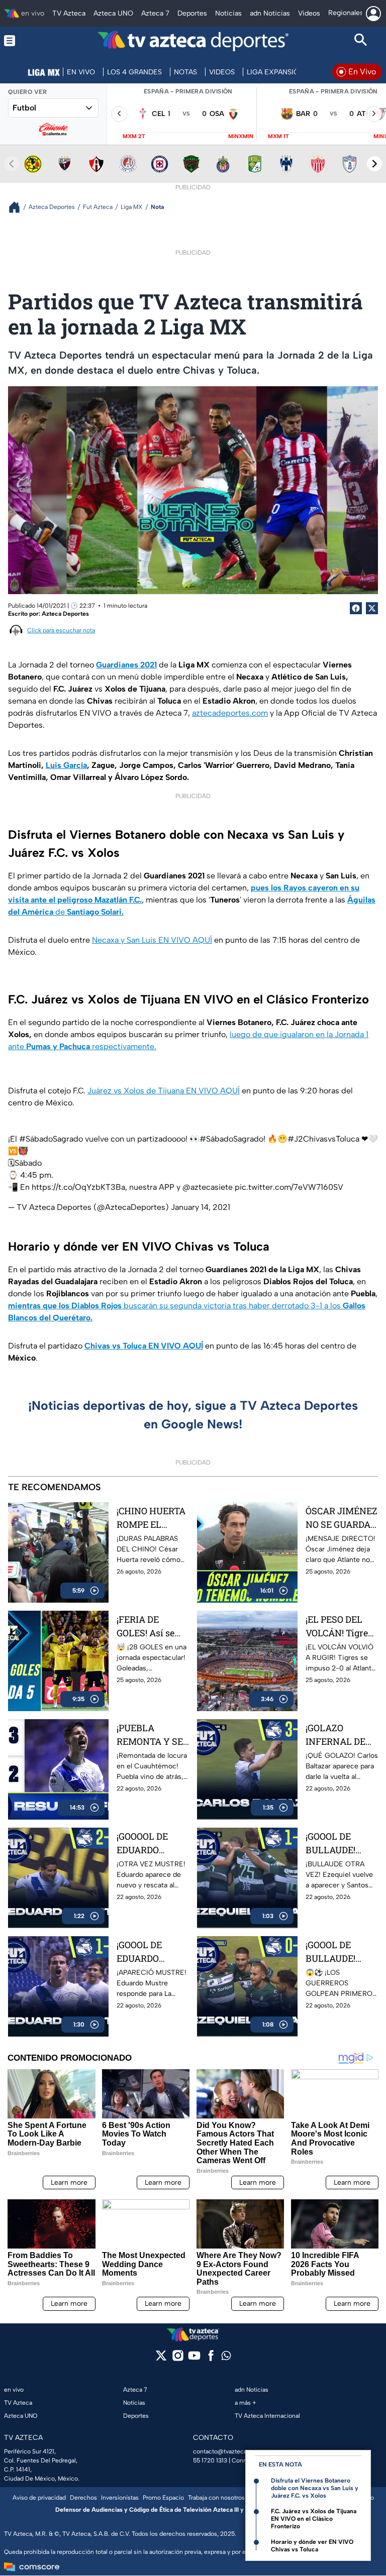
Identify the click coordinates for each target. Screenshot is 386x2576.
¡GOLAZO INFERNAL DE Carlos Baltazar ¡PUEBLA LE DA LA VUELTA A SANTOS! (338, 1735)
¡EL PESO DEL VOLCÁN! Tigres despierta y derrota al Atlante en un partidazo (339, 1627)
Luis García (66, 765)
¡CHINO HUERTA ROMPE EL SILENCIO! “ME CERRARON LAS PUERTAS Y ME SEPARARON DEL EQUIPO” (151, 1518)
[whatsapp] (226, 2358)
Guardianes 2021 (126, 665)
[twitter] (161, 2359)
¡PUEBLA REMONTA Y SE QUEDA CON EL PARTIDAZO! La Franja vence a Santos (150, 1735)
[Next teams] (374, 164)
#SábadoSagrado (51, 1139)
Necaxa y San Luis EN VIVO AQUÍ (152, 940)
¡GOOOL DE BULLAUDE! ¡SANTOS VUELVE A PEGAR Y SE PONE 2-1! (331, 1843)
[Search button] (361, 41)
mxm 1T (278, 136)
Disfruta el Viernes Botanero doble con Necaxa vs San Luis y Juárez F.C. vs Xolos (315, 2488)
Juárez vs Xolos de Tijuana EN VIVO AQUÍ (164, 1091)
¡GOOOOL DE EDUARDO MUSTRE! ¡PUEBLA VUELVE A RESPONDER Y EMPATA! (148, 1843)
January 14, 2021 (201, 1207)
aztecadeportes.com (230, 713)
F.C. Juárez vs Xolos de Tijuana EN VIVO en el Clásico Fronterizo (314, 2519)
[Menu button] (25, 41)
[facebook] (211, 2359)
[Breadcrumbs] (18, 207)
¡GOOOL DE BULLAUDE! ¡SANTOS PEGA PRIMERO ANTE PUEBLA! (340, 1952)
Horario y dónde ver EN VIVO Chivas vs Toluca (312, 2546)
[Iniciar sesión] (373, 14)
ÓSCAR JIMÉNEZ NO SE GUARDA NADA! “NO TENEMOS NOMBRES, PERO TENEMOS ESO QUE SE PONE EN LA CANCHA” (342, 1518)
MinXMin (241, 136)
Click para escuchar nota (61, 630)
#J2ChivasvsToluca (323, 1139)
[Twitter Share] (372, 608)
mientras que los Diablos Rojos (65, 1306)
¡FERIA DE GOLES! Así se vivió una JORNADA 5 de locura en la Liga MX (152, 1627)
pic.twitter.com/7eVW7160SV (289, 1187)
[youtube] (194, 2359)
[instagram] (178, 2359)
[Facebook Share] (356, 608)
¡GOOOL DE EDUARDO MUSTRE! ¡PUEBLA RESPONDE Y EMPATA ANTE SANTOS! (148, 1952)
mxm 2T (134, 136)
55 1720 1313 (210, 2460)
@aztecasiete (208, 1187)
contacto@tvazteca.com (227, 2451)
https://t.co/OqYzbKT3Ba (78, 1187)
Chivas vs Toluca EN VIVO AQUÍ (144, 1346)
